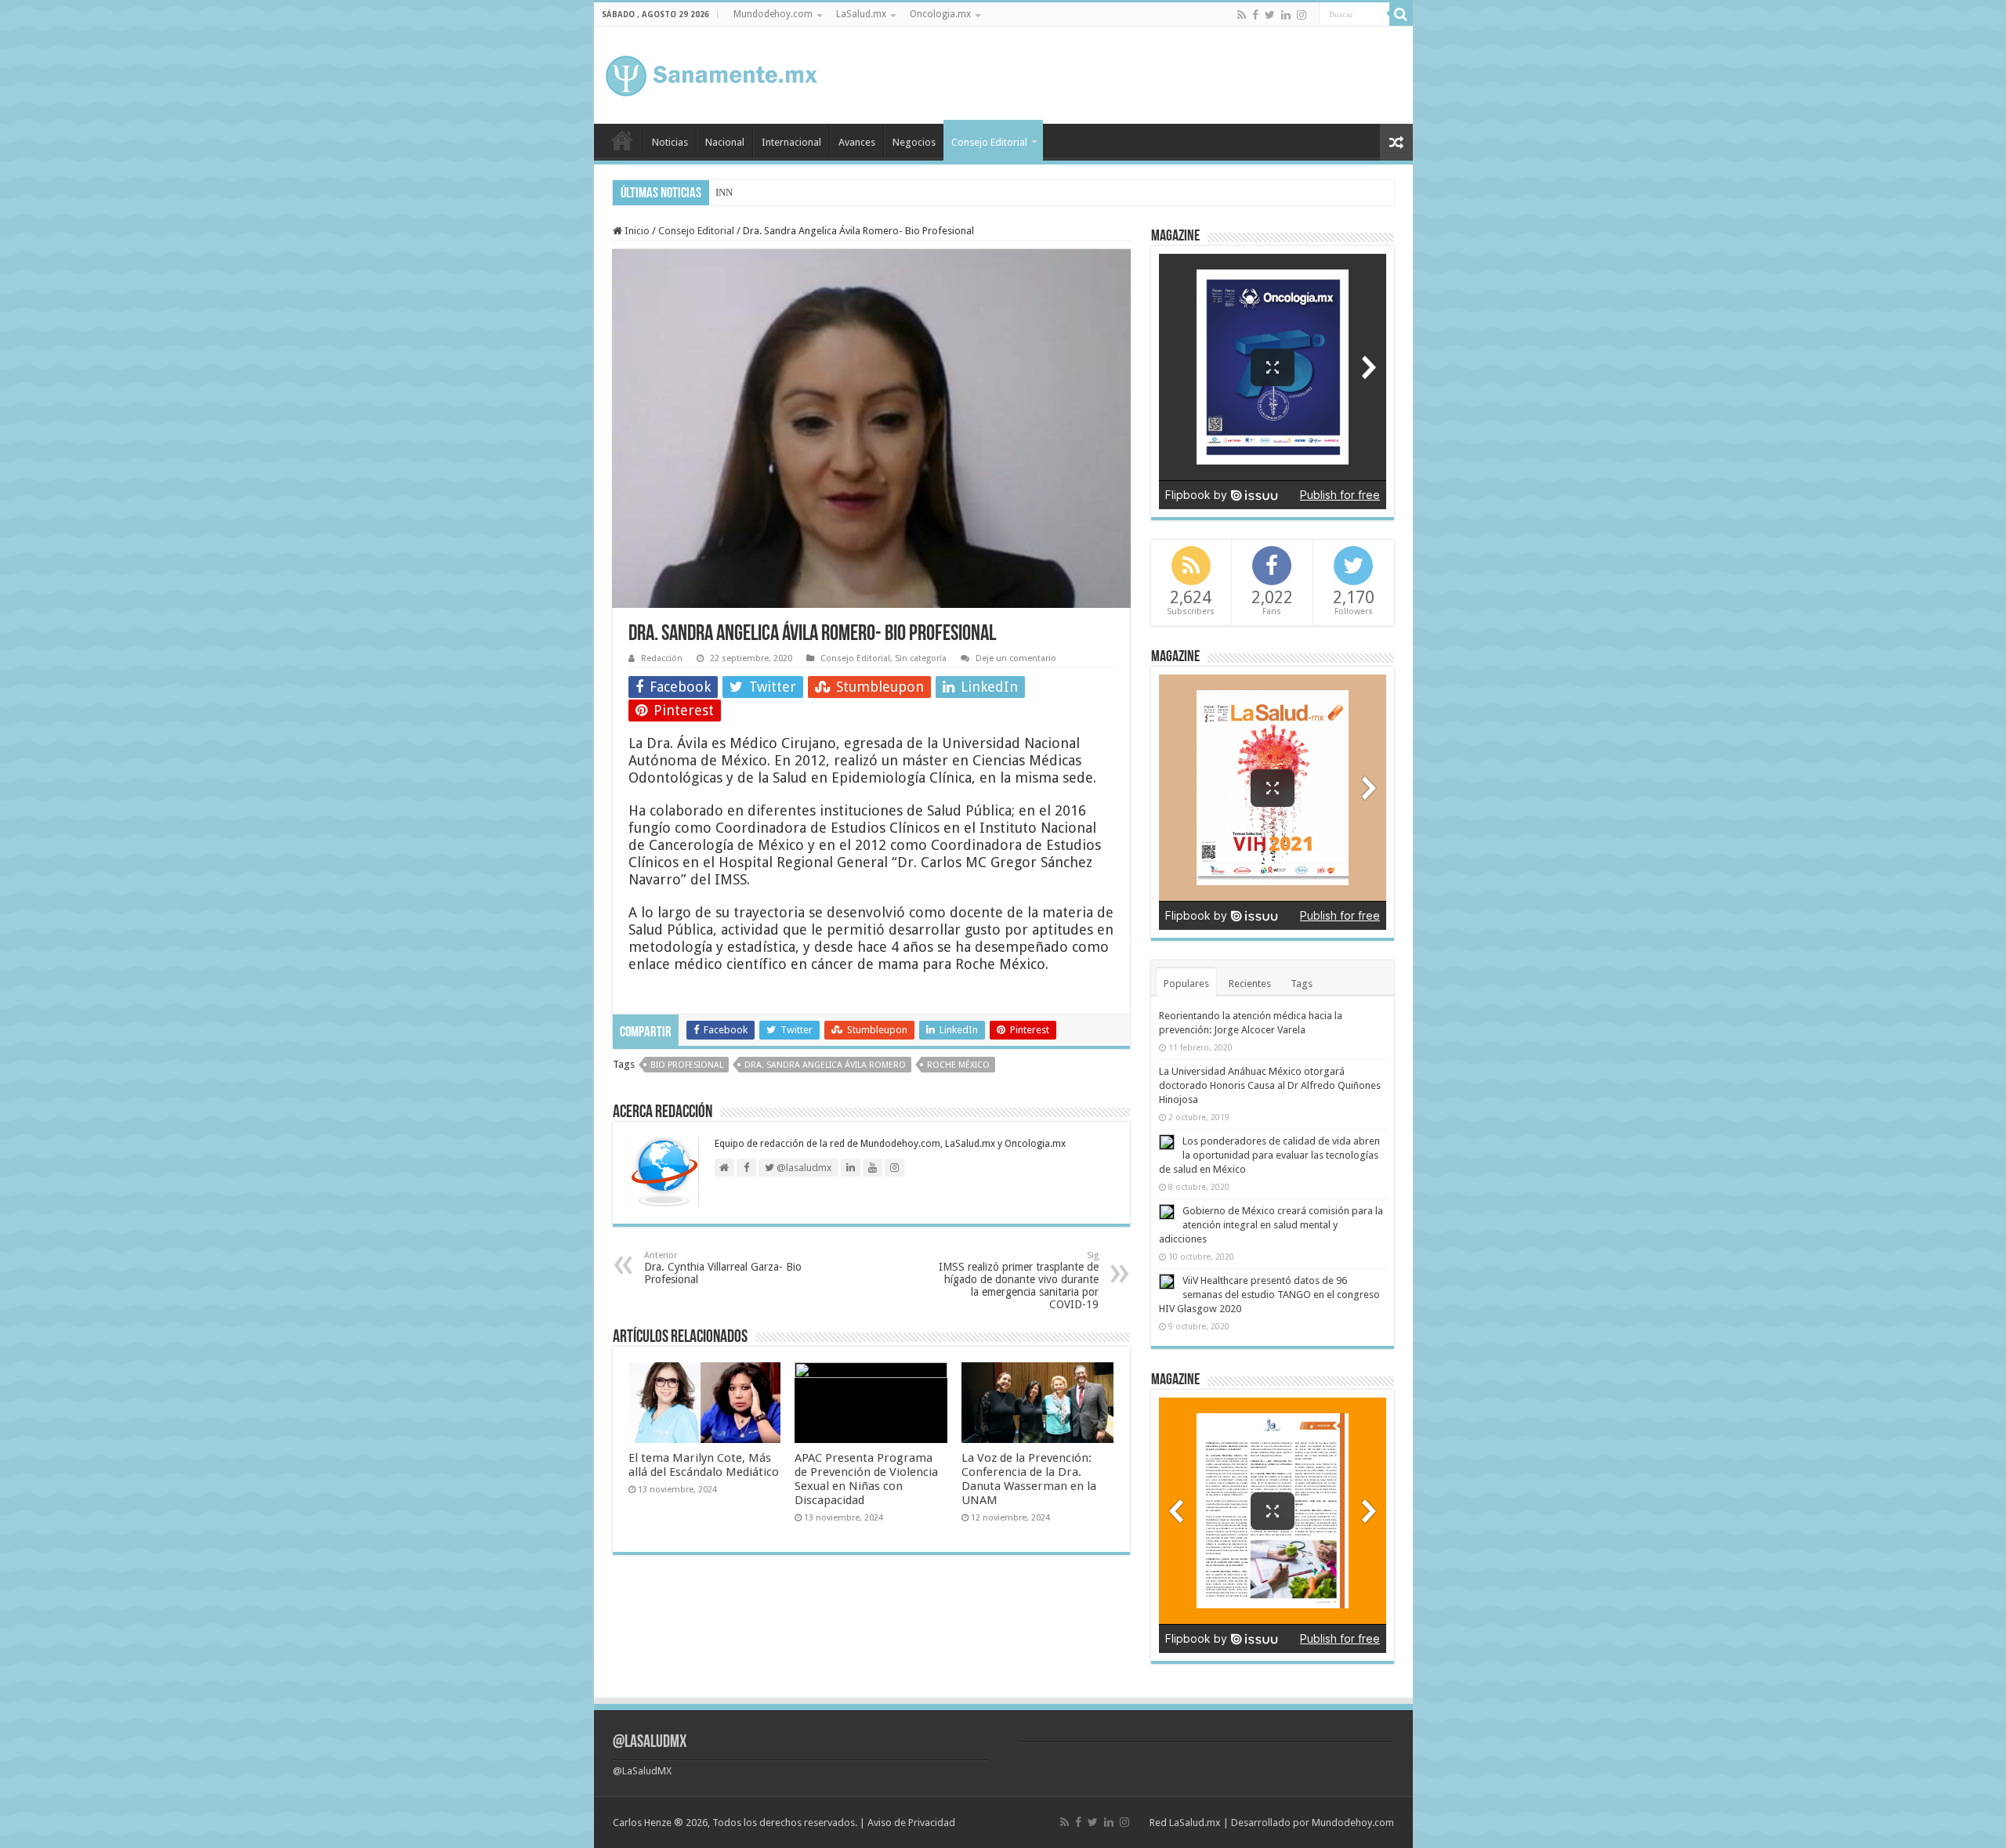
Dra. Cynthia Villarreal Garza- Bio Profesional (723, 1268)
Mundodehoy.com (773, 14)
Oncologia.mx (940, 14)
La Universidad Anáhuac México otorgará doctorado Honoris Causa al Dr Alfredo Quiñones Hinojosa (1270, 1085)
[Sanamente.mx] (712, 73)
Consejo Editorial (989, 142)
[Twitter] (1270, 15)
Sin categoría (921, 658)
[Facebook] (1255, 15)
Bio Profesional (687, 1065)
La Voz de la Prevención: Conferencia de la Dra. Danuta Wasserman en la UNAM (1029, 1479)
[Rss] (1242, 15)
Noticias (670, 142)
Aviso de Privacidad (911, 1823)
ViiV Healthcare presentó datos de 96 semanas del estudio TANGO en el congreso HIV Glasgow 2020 (1269, 1295)
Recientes (1250, 984)
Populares (1186, 984)
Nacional (725, 142)
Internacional (791, 142)
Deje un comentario (1016, 658)
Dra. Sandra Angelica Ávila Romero (825, 1065)
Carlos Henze (642, 1823)
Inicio (622, 140)
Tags (1302, 984)
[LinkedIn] (1286, 15)
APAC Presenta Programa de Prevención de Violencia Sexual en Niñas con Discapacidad (866, 1479)
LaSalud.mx (861, 14)
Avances (857, 142)
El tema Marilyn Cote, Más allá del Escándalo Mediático (704, 1465)
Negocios (914, 142)
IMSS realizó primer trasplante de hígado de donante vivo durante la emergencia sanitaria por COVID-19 (1019, 1280)
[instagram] (1302, 15)
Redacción (662, 658)
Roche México (958, 1065)
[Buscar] (1401, 14)
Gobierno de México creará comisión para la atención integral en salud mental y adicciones (1271, 1225)
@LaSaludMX (650, 1743)
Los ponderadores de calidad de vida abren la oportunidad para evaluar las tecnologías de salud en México (1269, 1155)
